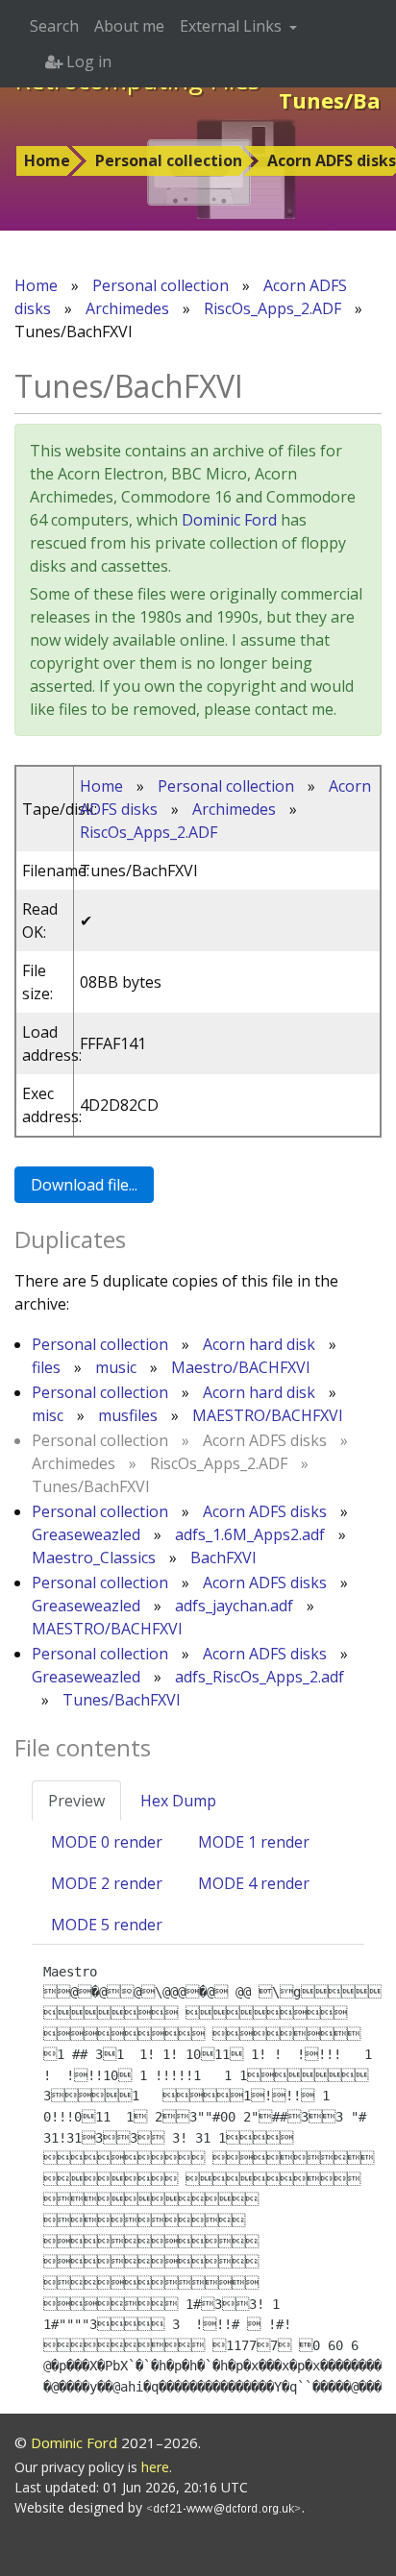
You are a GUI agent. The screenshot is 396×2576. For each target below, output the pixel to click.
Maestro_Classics (94, 1558)
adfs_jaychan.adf (234, 1606)
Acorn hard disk (259, 1344)
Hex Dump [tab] (178, 1801)
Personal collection (169, 160)
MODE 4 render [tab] (254, 1883)
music (116, 1367)
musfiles (128, 1415)
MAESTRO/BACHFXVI (268, 1415)
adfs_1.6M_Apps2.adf (250, 1534)
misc (48, 1415)
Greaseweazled (86, 1534)
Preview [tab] (76, 1801)
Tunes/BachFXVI (122, 1700)
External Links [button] (233, 26)
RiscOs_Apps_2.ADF (272, 308)
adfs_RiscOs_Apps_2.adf (260, 1677)
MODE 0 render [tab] (107, 1842)
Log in (87, 61)
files (46, 1367)
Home (47, 160)
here (155, 2467)
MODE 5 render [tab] (107, 1925)
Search (54, 26)
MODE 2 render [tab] (107, 1883)
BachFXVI (223, 1558)
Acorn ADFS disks (265, 1511)
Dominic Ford (229, 520)
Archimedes (127, 308)
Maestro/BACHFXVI (241, 1367)
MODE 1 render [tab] (254, 1842)
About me (129, 26)
